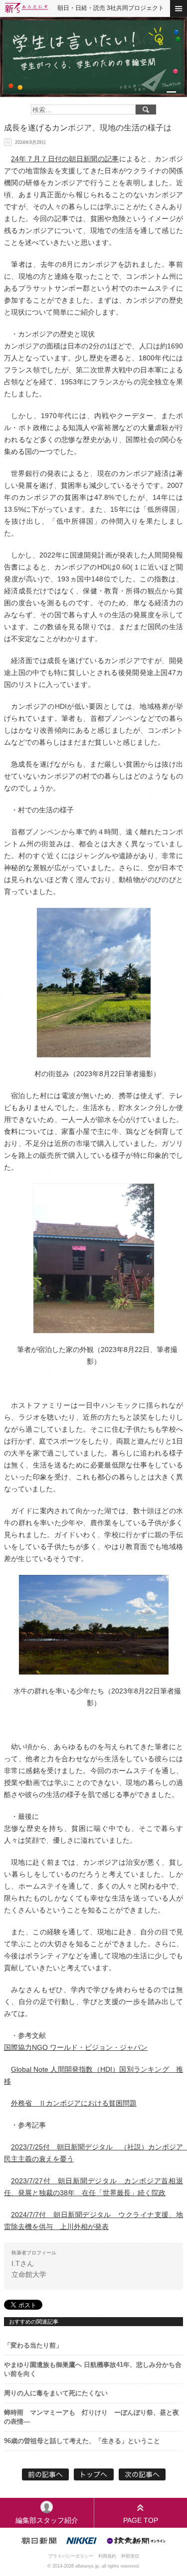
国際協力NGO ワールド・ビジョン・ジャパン (76, 2047)
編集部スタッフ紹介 (47, 2520)
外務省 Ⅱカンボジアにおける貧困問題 (74, 2103)
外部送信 (130, 2556)
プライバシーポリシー (71, 2556)
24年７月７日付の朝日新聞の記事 (65, 159)
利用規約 (107, 2556)
